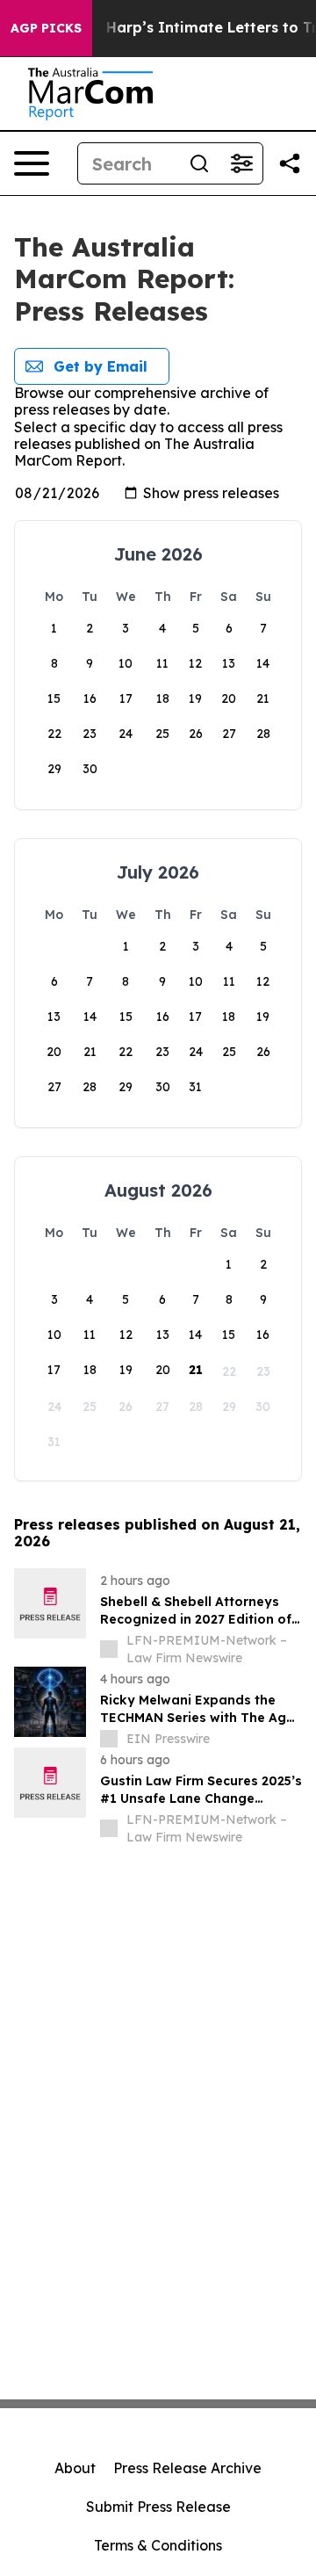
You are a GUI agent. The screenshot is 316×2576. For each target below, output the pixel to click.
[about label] (109, 1649)
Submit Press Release (158, 2507)
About (75, 2468)
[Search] (199, 163)
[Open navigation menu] (32, 163)
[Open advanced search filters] (241, 163)
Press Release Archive (187, 2468)
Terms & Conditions (158, 2545)
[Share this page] (290, 163)
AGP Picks (46, 28)
